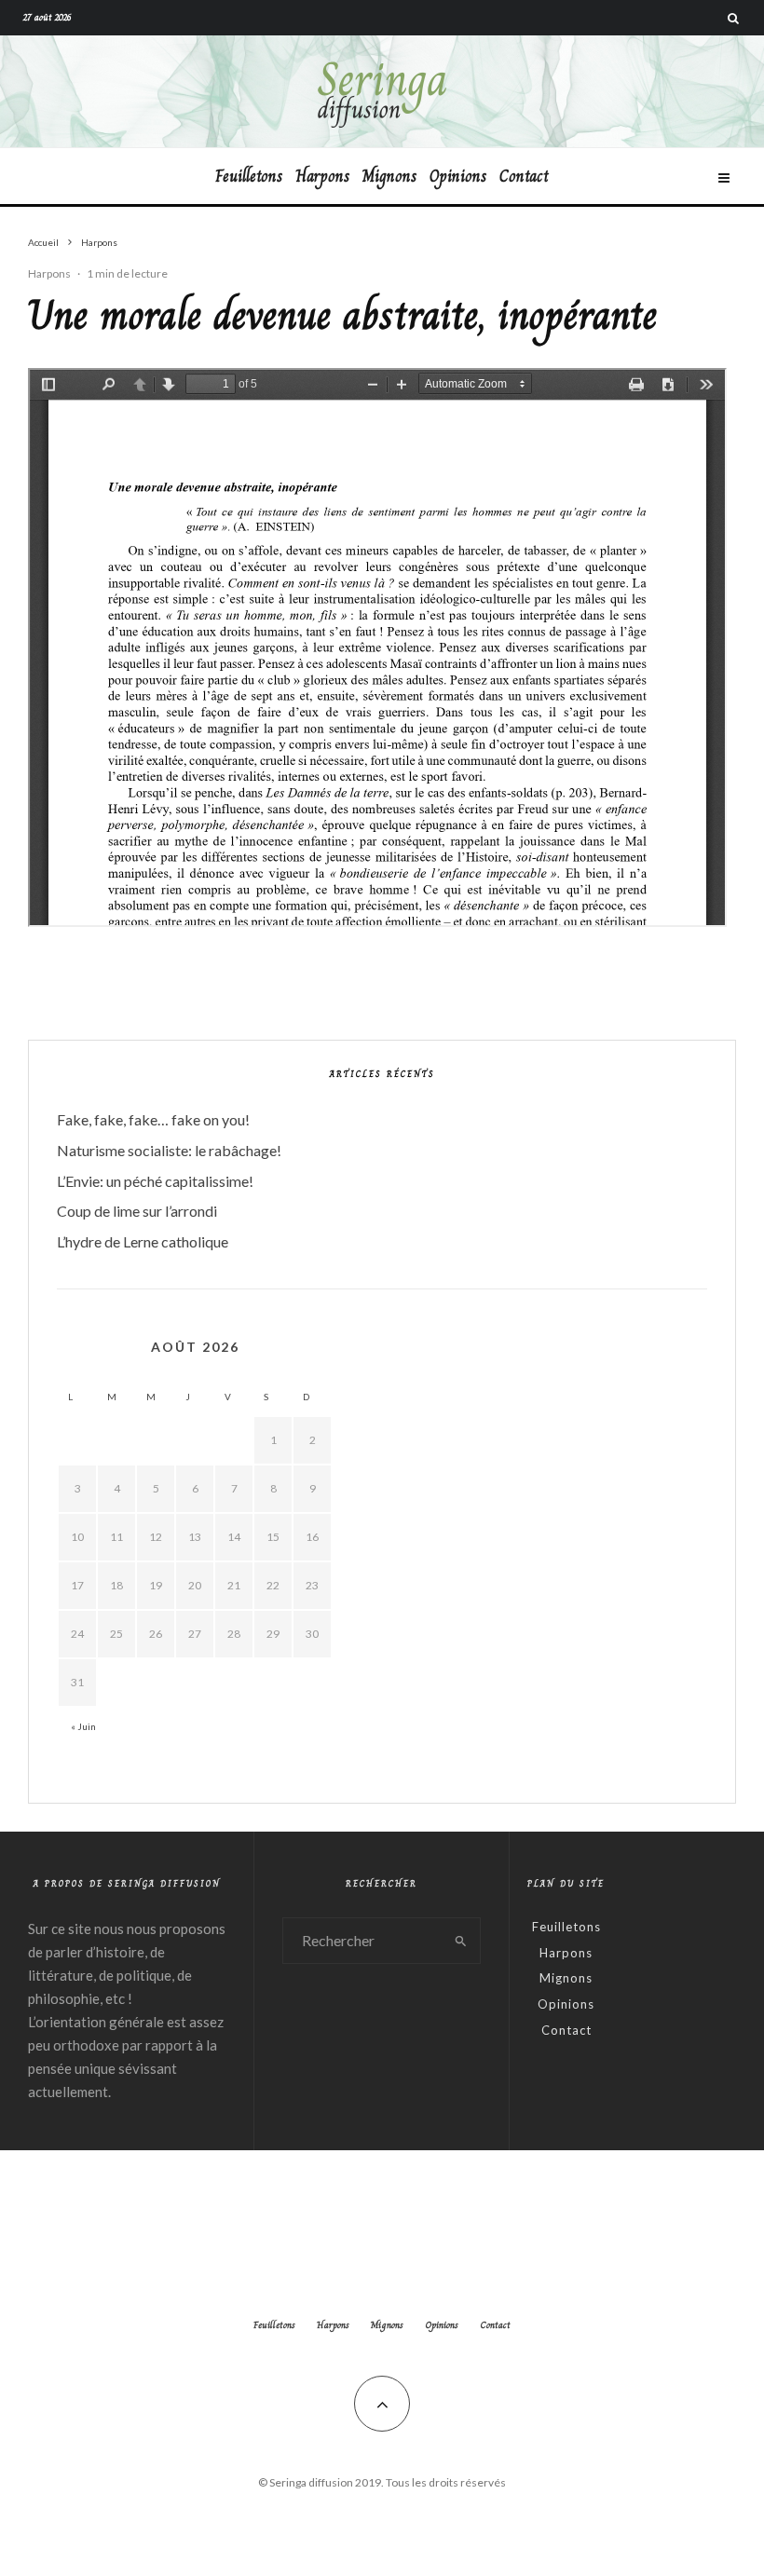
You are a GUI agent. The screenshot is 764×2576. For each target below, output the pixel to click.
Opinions (458, 176)
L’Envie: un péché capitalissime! (155, 1181)
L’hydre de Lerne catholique (143, 1241)
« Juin (83, 1726)
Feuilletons (249, 176)
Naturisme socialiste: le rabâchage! (169, 1150)
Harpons (322, 176)
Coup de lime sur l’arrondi (137, 1211)
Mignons (389, 176)
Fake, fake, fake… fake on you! (153, 1119)
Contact (524, 176)
